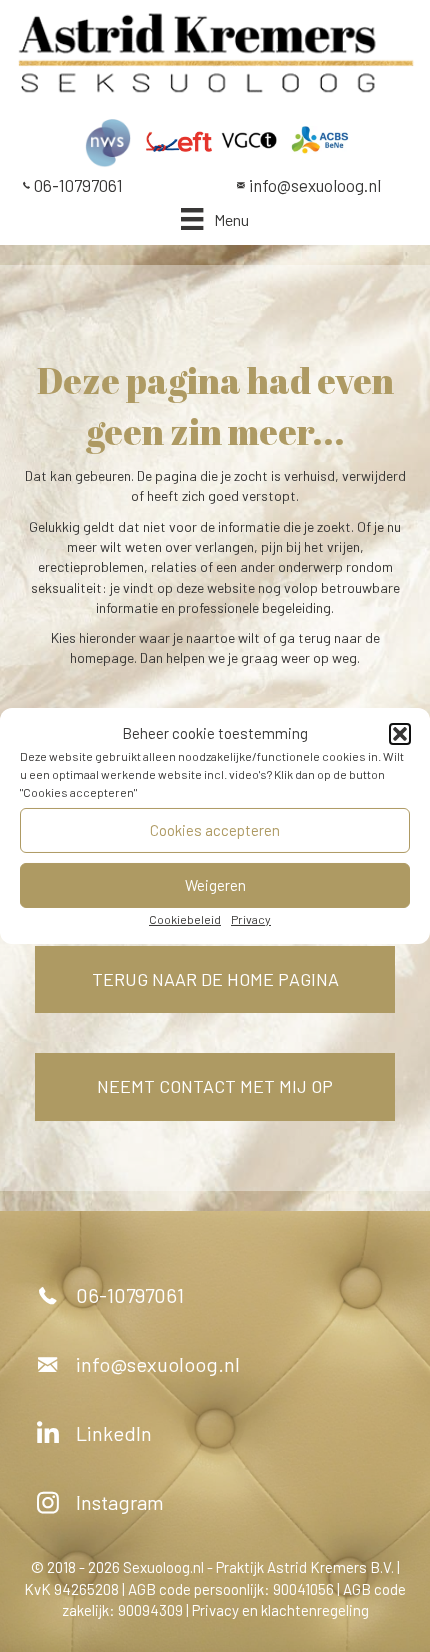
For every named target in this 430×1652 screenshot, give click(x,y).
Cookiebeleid (185, 919)
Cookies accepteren (215, 830)
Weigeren (215, 885)
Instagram (120, 1502)
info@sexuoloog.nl (315, 185)
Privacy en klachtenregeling (280, 1610)
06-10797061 (78, 185)
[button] (400, 734)
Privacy (251, 919)
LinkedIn (114, 1433)
